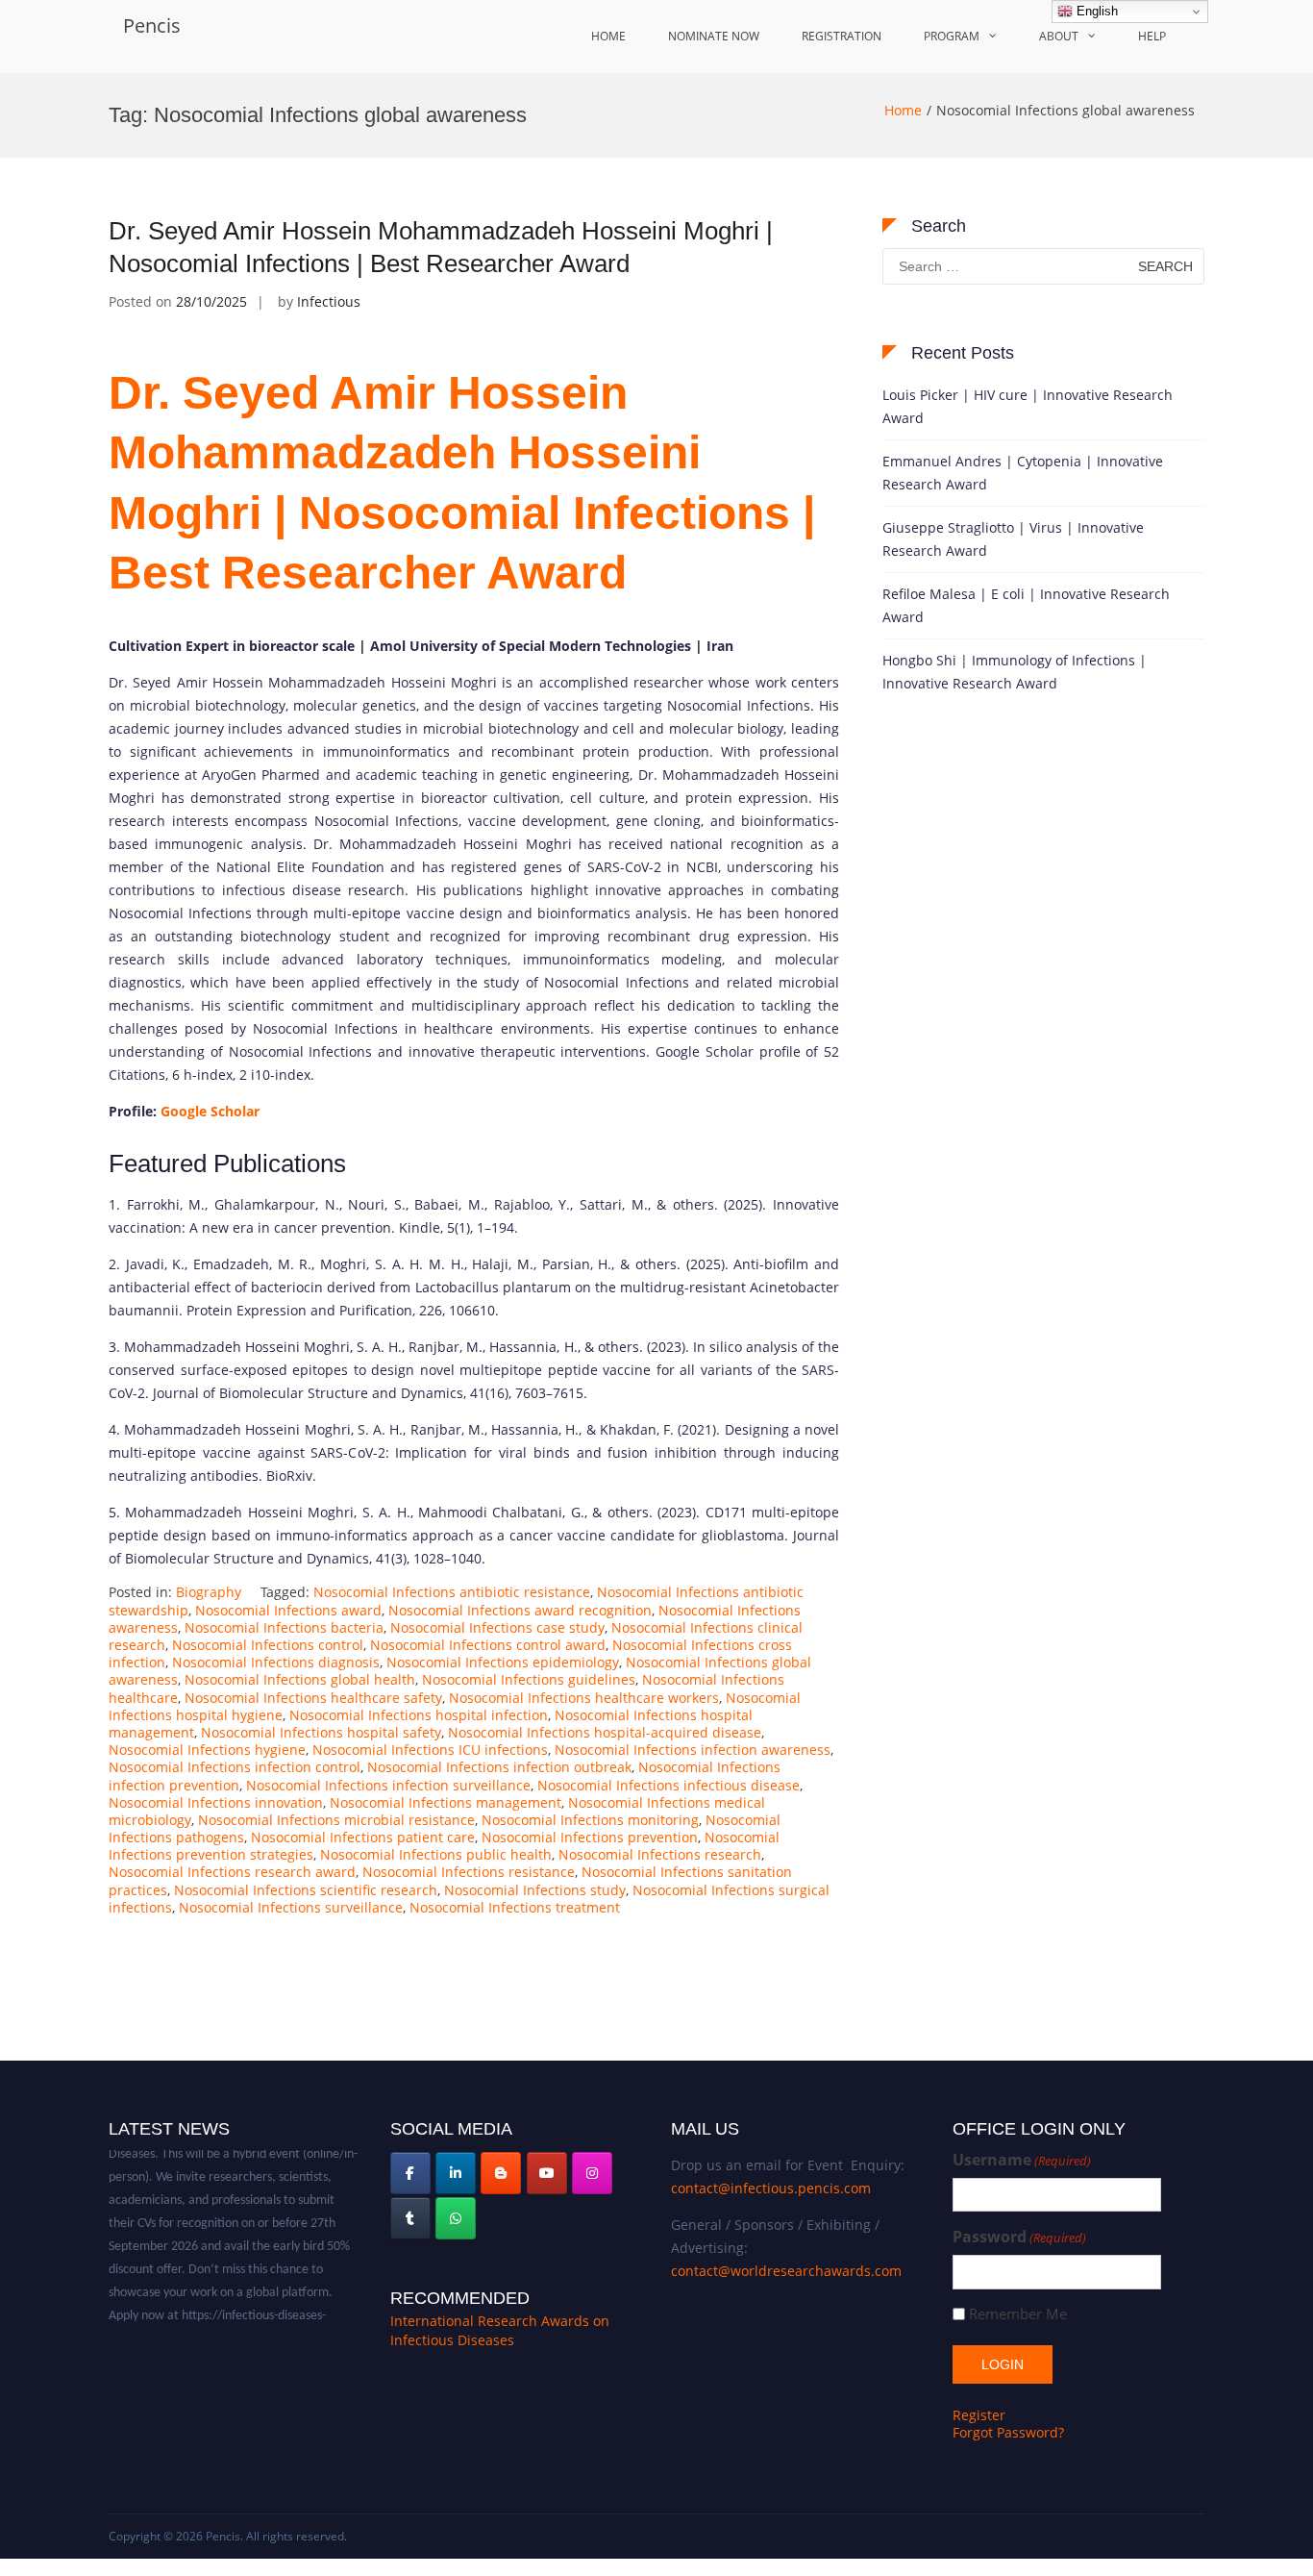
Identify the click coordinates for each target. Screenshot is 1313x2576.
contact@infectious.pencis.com (771, 2188)
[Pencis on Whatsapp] (456, 2218)
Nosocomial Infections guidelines (529, 1679)
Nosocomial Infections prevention (590, 1837)
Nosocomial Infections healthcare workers (584, 1698)
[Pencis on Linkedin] (456, 2173)
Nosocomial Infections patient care (363, 1837)
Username (1022, 2160)
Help (1152, 36)
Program (952, 36)
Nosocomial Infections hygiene (207, 1750)
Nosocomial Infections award (288, 1610)
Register (979, 2415)
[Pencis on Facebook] (410, 2173)
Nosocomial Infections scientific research (306, 1890)
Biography (209, 1592)
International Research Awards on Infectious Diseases (500, 2330)
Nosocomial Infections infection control (235, 1767)
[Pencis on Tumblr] (410, 2218)
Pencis (152, 25)
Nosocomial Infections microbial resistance (336, 1820)
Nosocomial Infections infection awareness (693, 1750)
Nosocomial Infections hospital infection (419, 1715)
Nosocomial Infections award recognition (520, 1610)
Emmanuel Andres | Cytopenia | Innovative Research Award (1023, 473)
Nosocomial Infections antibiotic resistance (452, 1592)
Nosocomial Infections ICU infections (430, 1750)
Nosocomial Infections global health (300, 1679)
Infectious (329, 301)
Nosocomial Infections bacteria (284, 1627)
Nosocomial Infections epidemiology (503, 1662)
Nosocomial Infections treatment (515, 1907)
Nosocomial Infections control (268, 1645)
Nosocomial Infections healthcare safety (313, 1698)
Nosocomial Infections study (535, 1890)
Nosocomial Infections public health (436, 1854)
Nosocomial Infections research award (232, 1872)
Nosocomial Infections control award (488, 1645)
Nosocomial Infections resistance (469, 1872)
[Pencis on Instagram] (592, 2173)
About (1059, 36)
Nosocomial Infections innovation (216, 1802)
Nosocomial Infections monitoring (590, 1820)
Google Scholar (210, 1111)
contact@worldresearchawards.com (786, 2271)
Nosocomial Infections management (446, 1802)
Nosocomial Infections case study (497, 1627)
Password (1019, 2237)
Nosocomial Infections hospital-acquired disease (605, 1732)
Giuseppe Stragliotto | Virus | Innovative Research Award (1013, 539)
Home (608, 36)
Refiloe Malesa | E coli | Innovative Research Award (1026, 605)
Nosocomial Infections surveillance (291, 1907)
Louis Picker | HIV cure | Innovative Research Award (1028, 406)
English (1095, 11)
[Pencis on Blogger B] (501, 2173)
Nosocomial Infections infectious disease (669, 1785)
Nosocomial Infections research (660, 1854)
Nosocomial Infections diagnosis (276, 1662)
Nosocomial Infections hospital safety (321, 1732)
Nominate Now (714, 36)
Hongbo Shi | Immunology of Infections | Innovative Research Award (1015, 672)
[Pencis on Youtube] (547, 2173)
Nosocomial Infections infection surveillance (388, 1785)
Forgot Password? (1008, 2432)
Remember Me (1018, 2314)
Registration (842, 36)
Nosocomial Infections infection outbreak (499, 1767)
